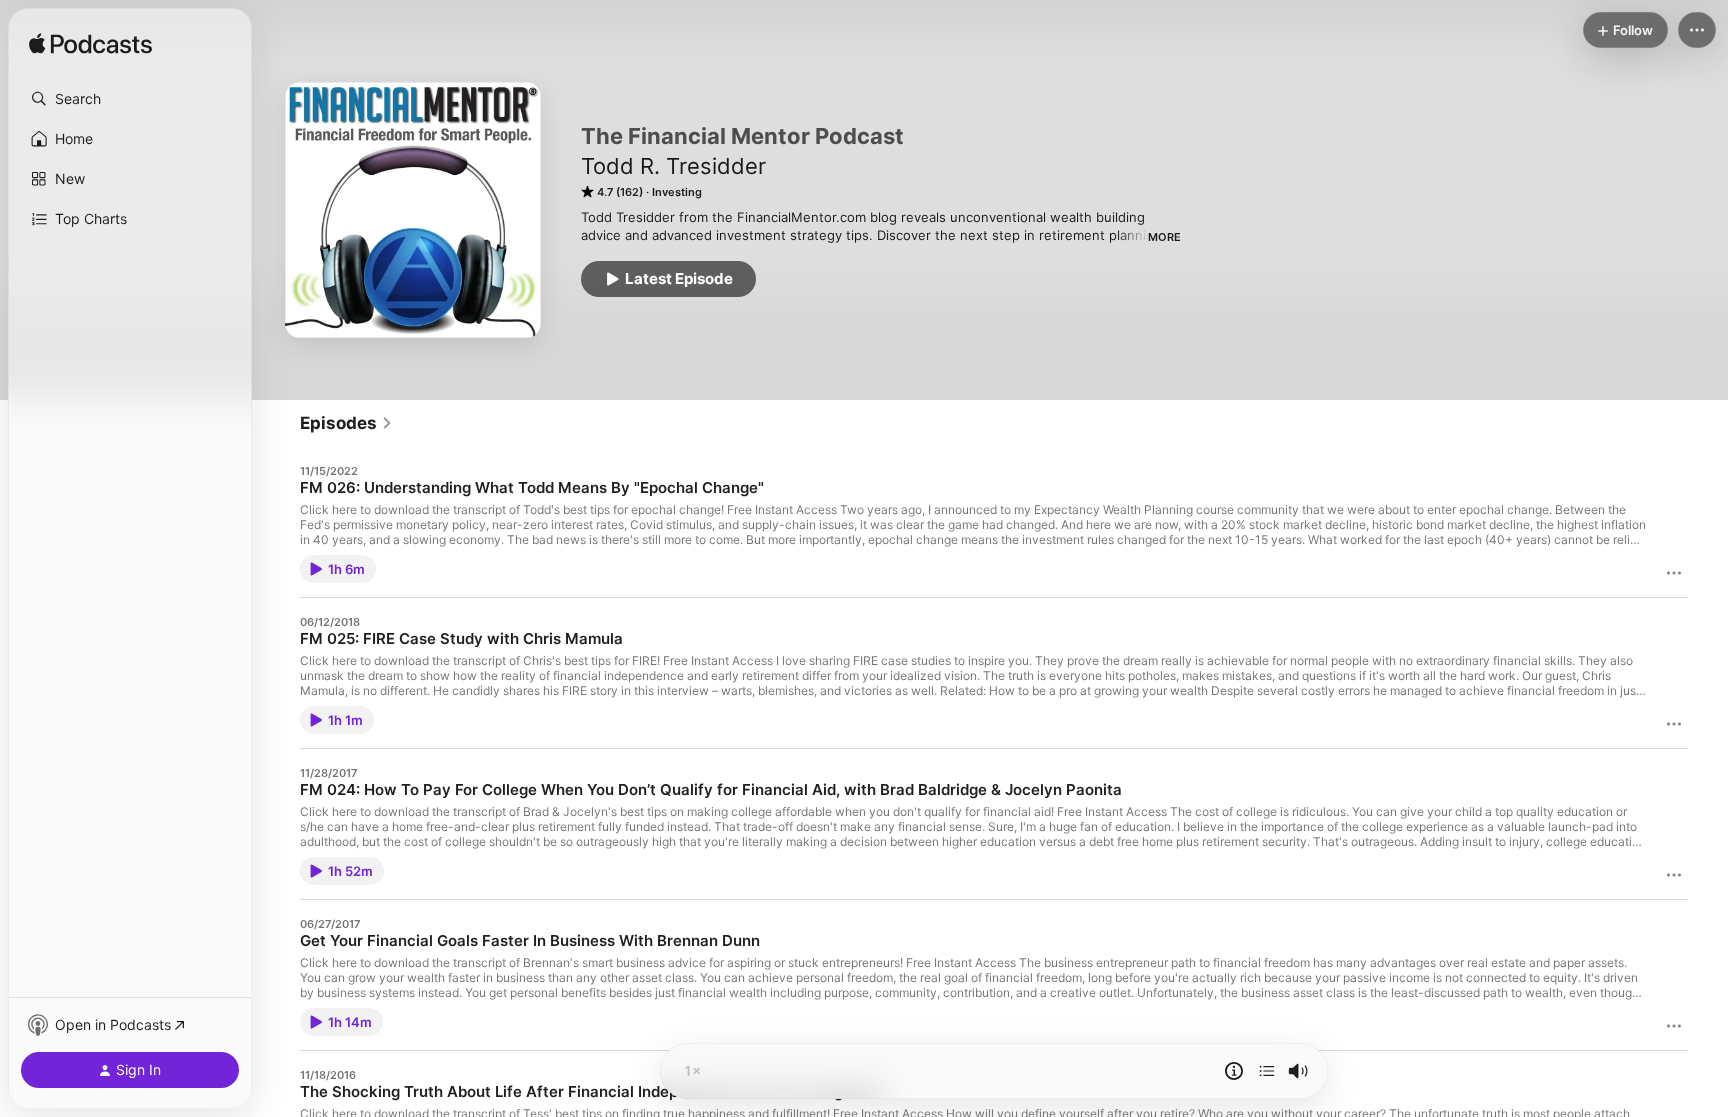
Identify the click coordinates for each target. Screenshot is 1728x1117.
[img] (90, 45)
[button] (130, 99)
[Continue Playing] (1267, 1071)
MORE (1164, 237)
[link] (346, 423)
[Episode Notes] (1234, 1071)
